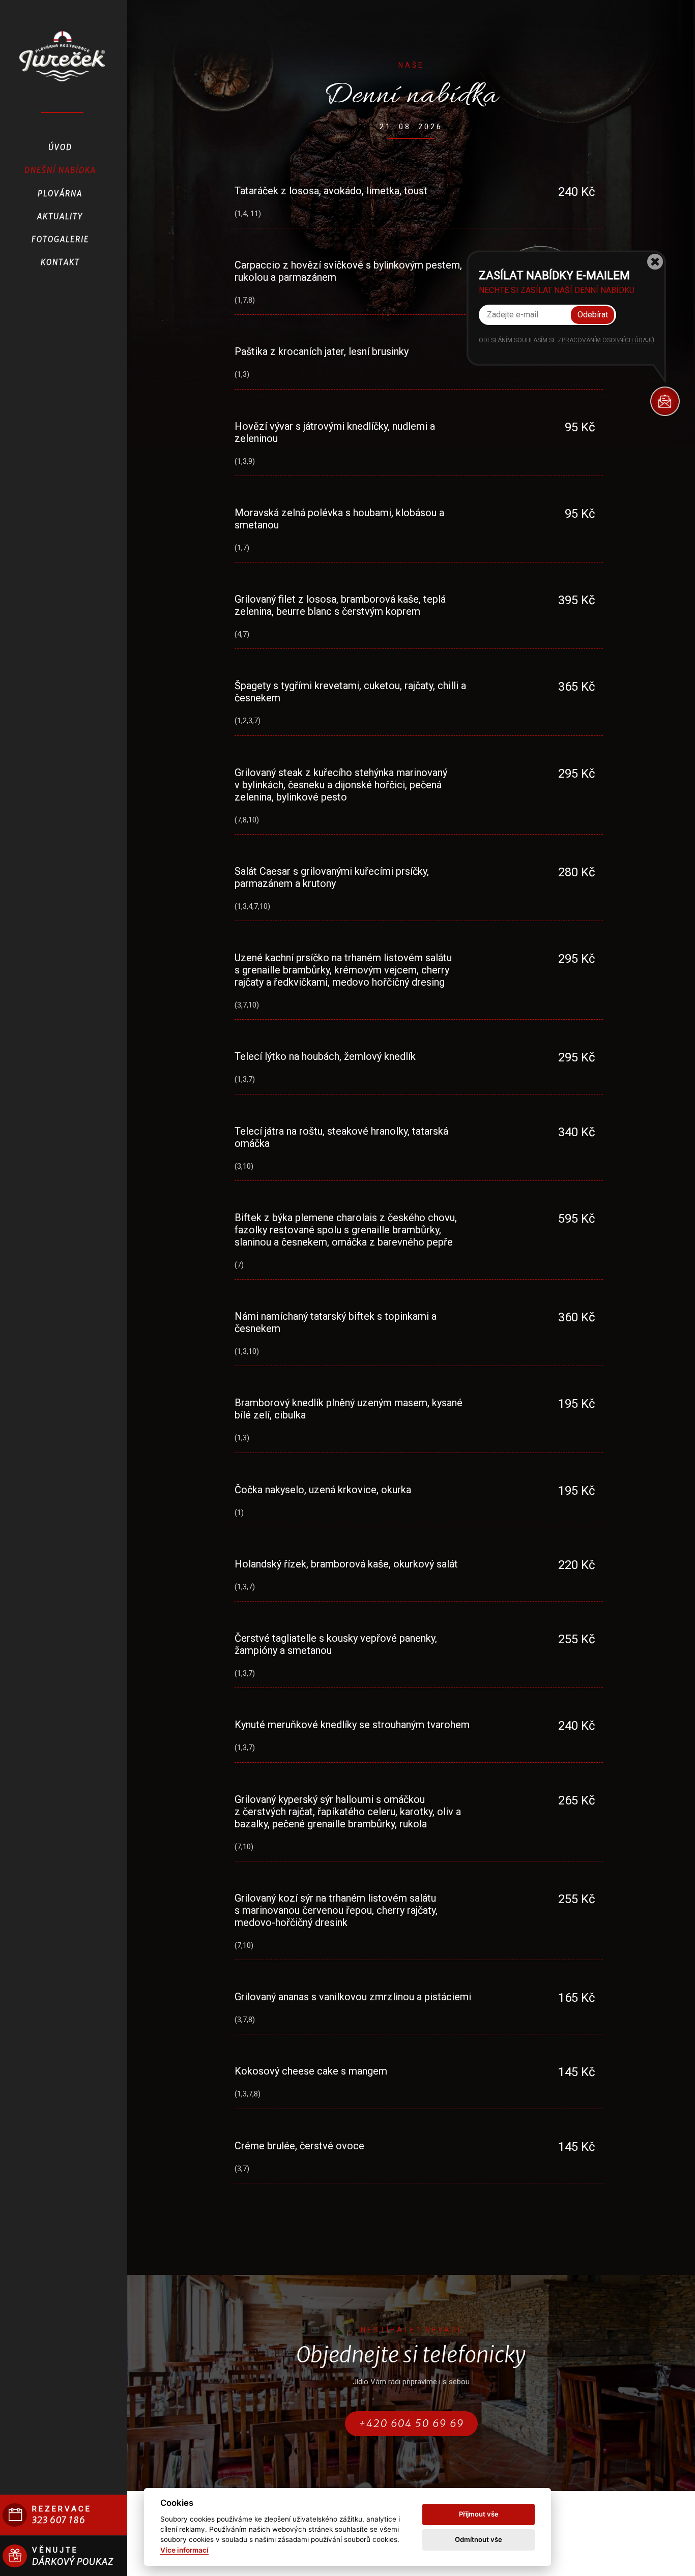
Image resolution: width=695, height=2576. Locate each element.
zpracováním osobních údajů (606, 340)
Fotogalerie (60, 239)
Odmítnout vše (479, 2539)
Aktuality (60, 216)
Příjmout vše (479, 2514)
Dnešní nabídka (60, 170)
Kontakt (60, 262)
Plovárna (60, 194)
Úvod (60, 147)
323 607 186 (59, 2520)
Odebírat (593, 315)
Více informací (184, 2550)
